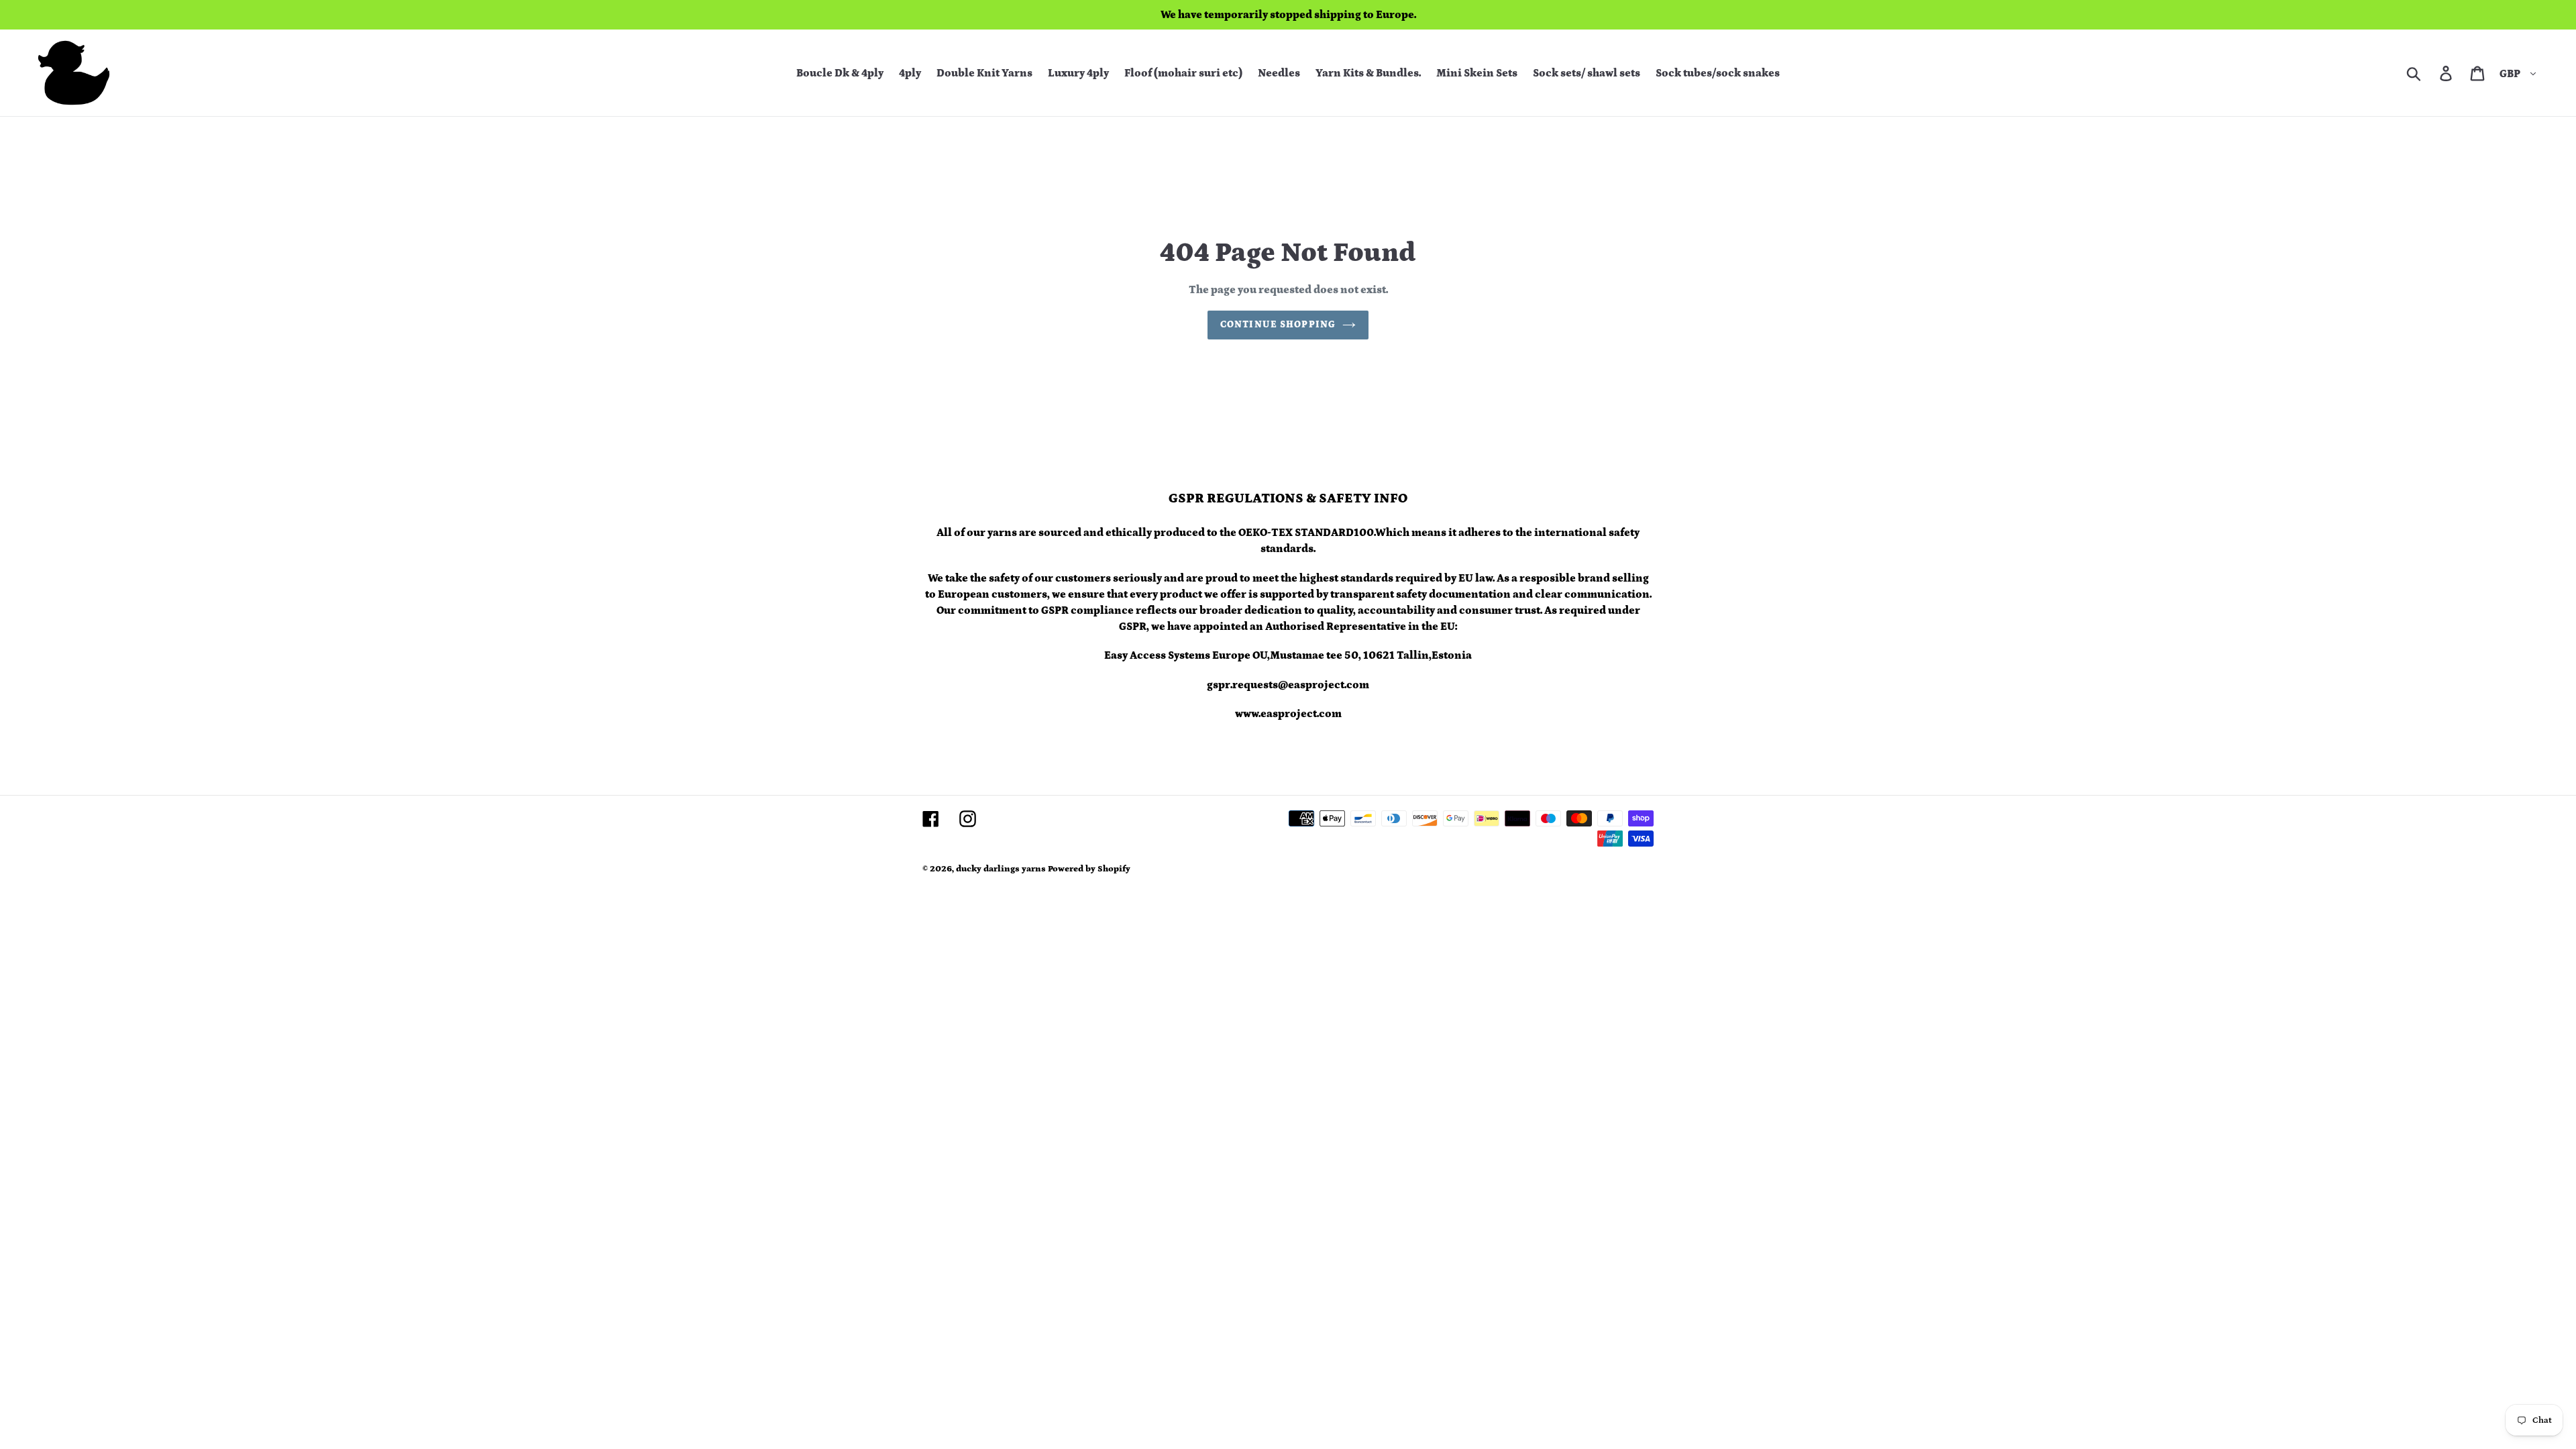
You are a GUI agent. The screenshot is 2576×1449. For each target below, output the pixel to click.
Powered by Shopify (1089, 869)
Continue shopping (1278, 325)
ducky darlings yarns (1001, 869)
